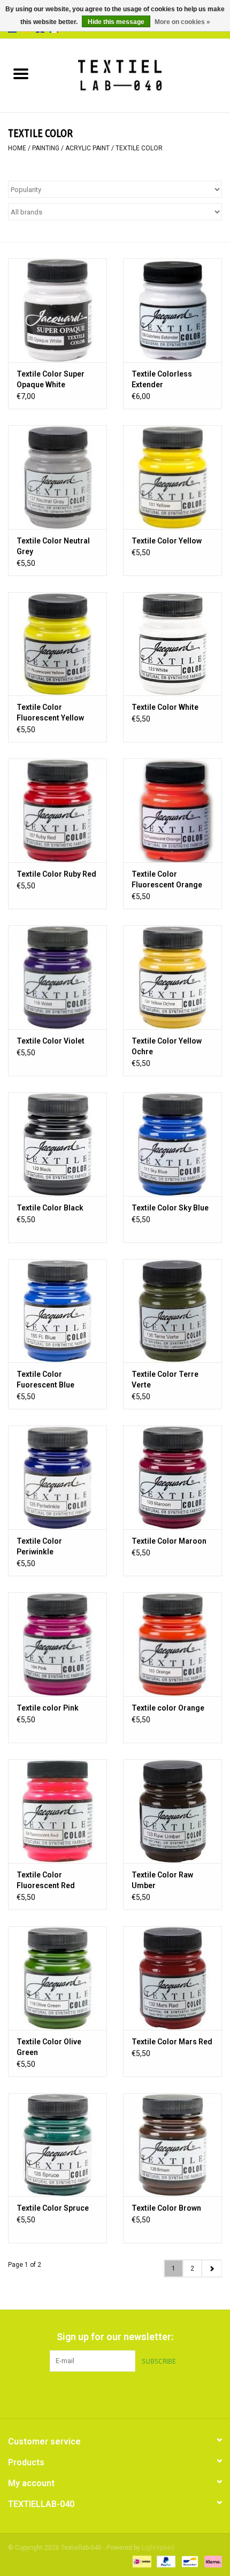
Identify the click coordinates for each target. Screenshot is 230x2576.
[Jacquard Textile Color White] (172, 644)
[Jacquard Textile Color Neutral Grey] (57, 477)
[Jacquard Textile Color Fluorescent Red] (57, 1811)
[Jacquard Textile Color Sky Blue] (172, 1144)
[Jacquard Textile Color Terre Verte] (172, 1311)
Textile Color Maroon (169, 1541)
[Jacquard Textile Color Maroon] (172, 1477)
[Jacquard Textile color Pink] (57, 1644)
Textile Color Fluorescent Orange (167, 879)
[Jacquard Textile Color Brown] (172, 2145)
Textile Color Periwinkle (39, 1546)
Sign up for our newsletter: (115, 2337)
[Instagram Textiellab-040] (134, 2394)
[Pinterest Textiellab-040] (115, 2394)
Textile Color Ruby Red (56, 874)
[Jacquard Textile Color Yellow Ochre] (172, 977)
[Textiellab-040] (136, 75)
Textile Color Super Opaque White (51, 379)
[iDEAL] (141, 2561)
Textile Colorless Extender (162, 379)
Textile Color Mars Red (172, 2042)
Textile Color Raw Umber (162, 1880)
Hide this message (116, 22)
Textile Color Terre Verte (165, 1379)
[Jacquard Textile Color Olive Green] (57, 1978)
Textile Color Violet (51, 1041)
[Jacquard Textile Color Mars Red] (172, 1978)
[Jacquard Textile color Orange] (172, 1644)
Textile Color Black (50, 1208)
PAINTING (46, 148)
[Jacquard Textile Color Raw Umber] (172, 1811)
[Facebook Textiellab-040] (96, 2394)
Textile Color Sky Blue (170, 1208)
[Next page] (212, 2268)
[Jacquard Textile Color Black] (57, 1144)
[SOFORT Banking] (211, 2561)
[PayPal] (165, 2561)
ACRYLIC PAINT (87, 148)
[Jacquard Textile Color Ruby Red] (57, 810)
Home (17, 148)
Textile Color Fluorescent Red (46, 1880)
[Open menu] (21, 73)
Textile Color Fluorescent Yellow (50, 712)
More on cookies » (182, 22)
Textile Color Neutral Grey (53, 546)
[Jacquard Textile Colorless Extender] (172, 310)
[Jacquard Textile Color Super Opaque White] (57, 310)
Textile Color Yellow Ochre (167, 1046)
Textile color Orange (168, 1708)
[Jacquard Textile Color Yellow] (172, 477)
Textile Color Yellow (167, 541)
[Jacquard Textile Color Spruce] (57, 2145)
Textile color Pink (48, 1708)
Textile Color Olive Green (49, 2047)
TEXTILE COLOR (139, 148)
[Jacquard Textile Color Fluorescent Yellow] (57, 644)
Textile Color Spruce (53, 2208)
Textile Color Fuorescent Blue (45, 1379)
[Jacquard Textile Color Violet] (57, 977)
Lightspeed (158, 2548)
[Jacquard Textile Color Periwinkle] (57, 1477)
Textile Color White (165, 707)
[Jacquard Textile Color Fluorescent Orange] (172, 810)
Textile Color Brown (166, 2208)
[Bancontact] (189, 2561)
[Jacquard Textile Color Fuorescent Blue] (57, 1311)
